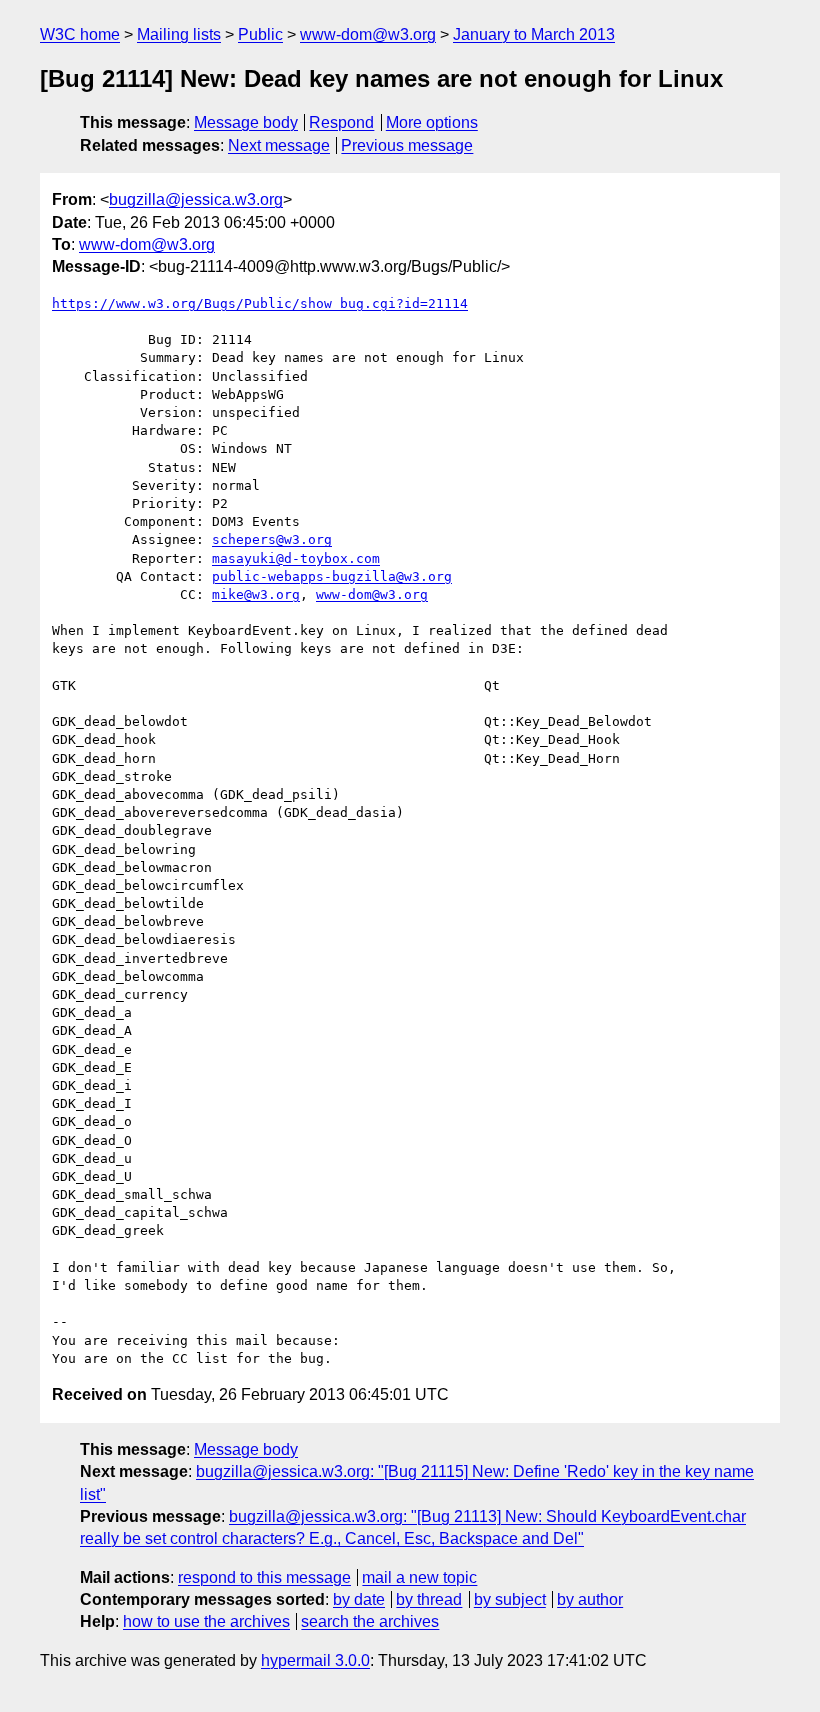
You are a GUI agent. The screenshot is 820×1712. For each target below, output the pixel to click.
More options (432, 122)
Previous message (407, 145)
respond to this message (264, 1577)
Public (260, 34)
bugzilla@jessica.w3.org (196, 199)
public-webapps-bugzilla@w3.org (332, 576)
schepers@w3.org (272, 539)
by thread (429, 1599)
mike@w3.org (256, 594)
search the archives (370, 1621)
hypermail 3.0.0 (315, 1660)
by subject (510, 1599)
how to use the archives (206, 1621)
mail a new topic (419, 1577)
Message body (246, 122)
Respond (341, 122)
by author (590, 1599)
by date (359, 1599)
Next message (279, 145)
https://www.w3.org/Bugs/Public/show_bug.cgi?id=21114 (260, 303)
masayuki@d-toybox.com (296, 558)
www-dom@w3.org (368, 34)
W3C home (80, 34)
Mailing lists (179, 34)
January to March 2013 (534, 34)
